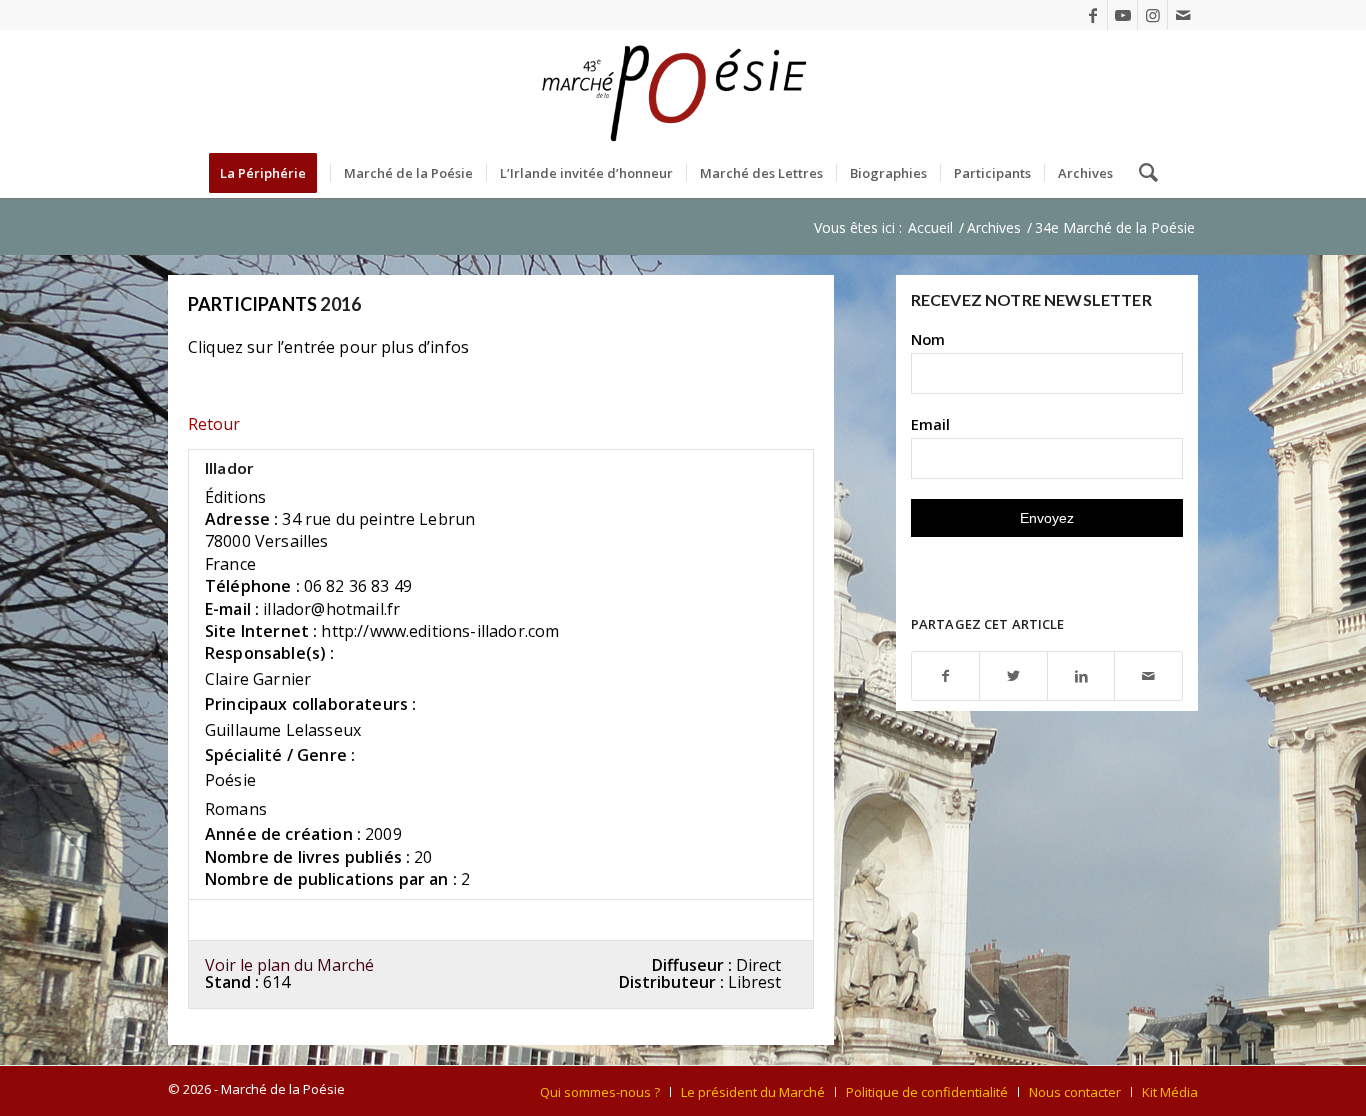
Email (930, 424)
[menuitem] (269, 173)
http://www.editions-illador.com (440, 631)
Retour (214, 424)
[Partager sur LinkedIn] (1081, 676)
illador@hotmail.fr (331, 609)
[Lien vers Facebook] (1092, 15)
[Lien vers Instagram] (1152, 15)
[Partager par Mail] (1148, 676)
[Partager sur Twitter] (1013, 676)
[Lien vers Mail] (1183, 15)
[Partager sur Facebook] (946, 676)
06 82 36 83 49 (358, 586)
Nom (928, 339)
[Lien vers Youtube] (1122, 15)
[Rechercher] (1142, 173)
